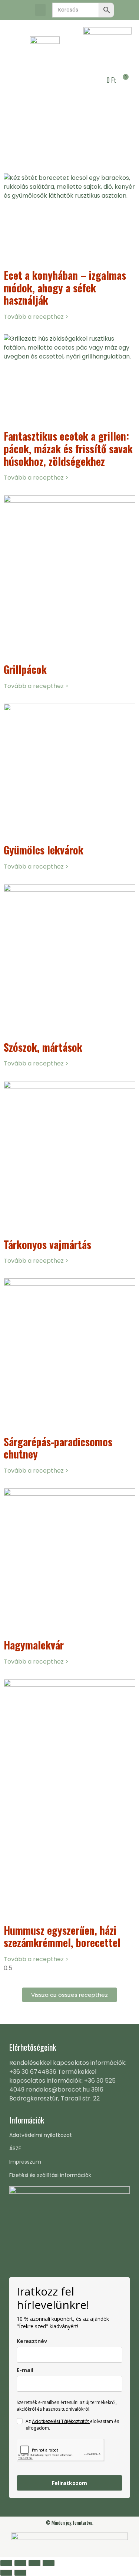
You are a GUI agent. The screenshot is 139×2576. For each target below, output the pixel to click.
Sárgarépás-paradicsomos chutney (58, 1448)
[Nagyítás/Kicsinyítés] (6, 2563)
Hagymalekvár (34, 1645)
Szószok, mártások (43, 1047)
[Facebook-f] (11, 10)
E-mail (25, 2370)
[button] (40, 10)
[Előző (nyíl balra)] (6, 2573)
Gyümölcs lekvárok (44, 850)
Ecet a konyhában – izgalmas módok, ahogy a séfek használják (65, 288)
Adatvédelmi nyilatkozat (41, 2135)
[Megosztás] (34, 2563)
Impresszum (25, 2162)
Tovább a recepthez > (36, 317)
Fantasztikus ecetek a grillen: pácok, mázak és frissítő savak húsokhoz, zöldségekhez (68, 448)
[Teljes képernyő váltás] (20, 2563)
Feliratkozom (69, 2483)
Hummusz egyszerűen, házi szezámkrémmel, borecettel (62, 1936)
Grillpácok (25, 669)
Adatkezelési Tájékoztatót (61, 2421)
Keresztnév (32, 2341)
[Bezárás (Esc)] (49, 2563)
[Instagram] (24, 10)
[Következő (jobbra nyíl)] (20, 2573)
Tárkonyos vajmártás (47, 1244)
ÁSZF (15, 2148)
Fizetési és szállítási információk (50, 2175)
